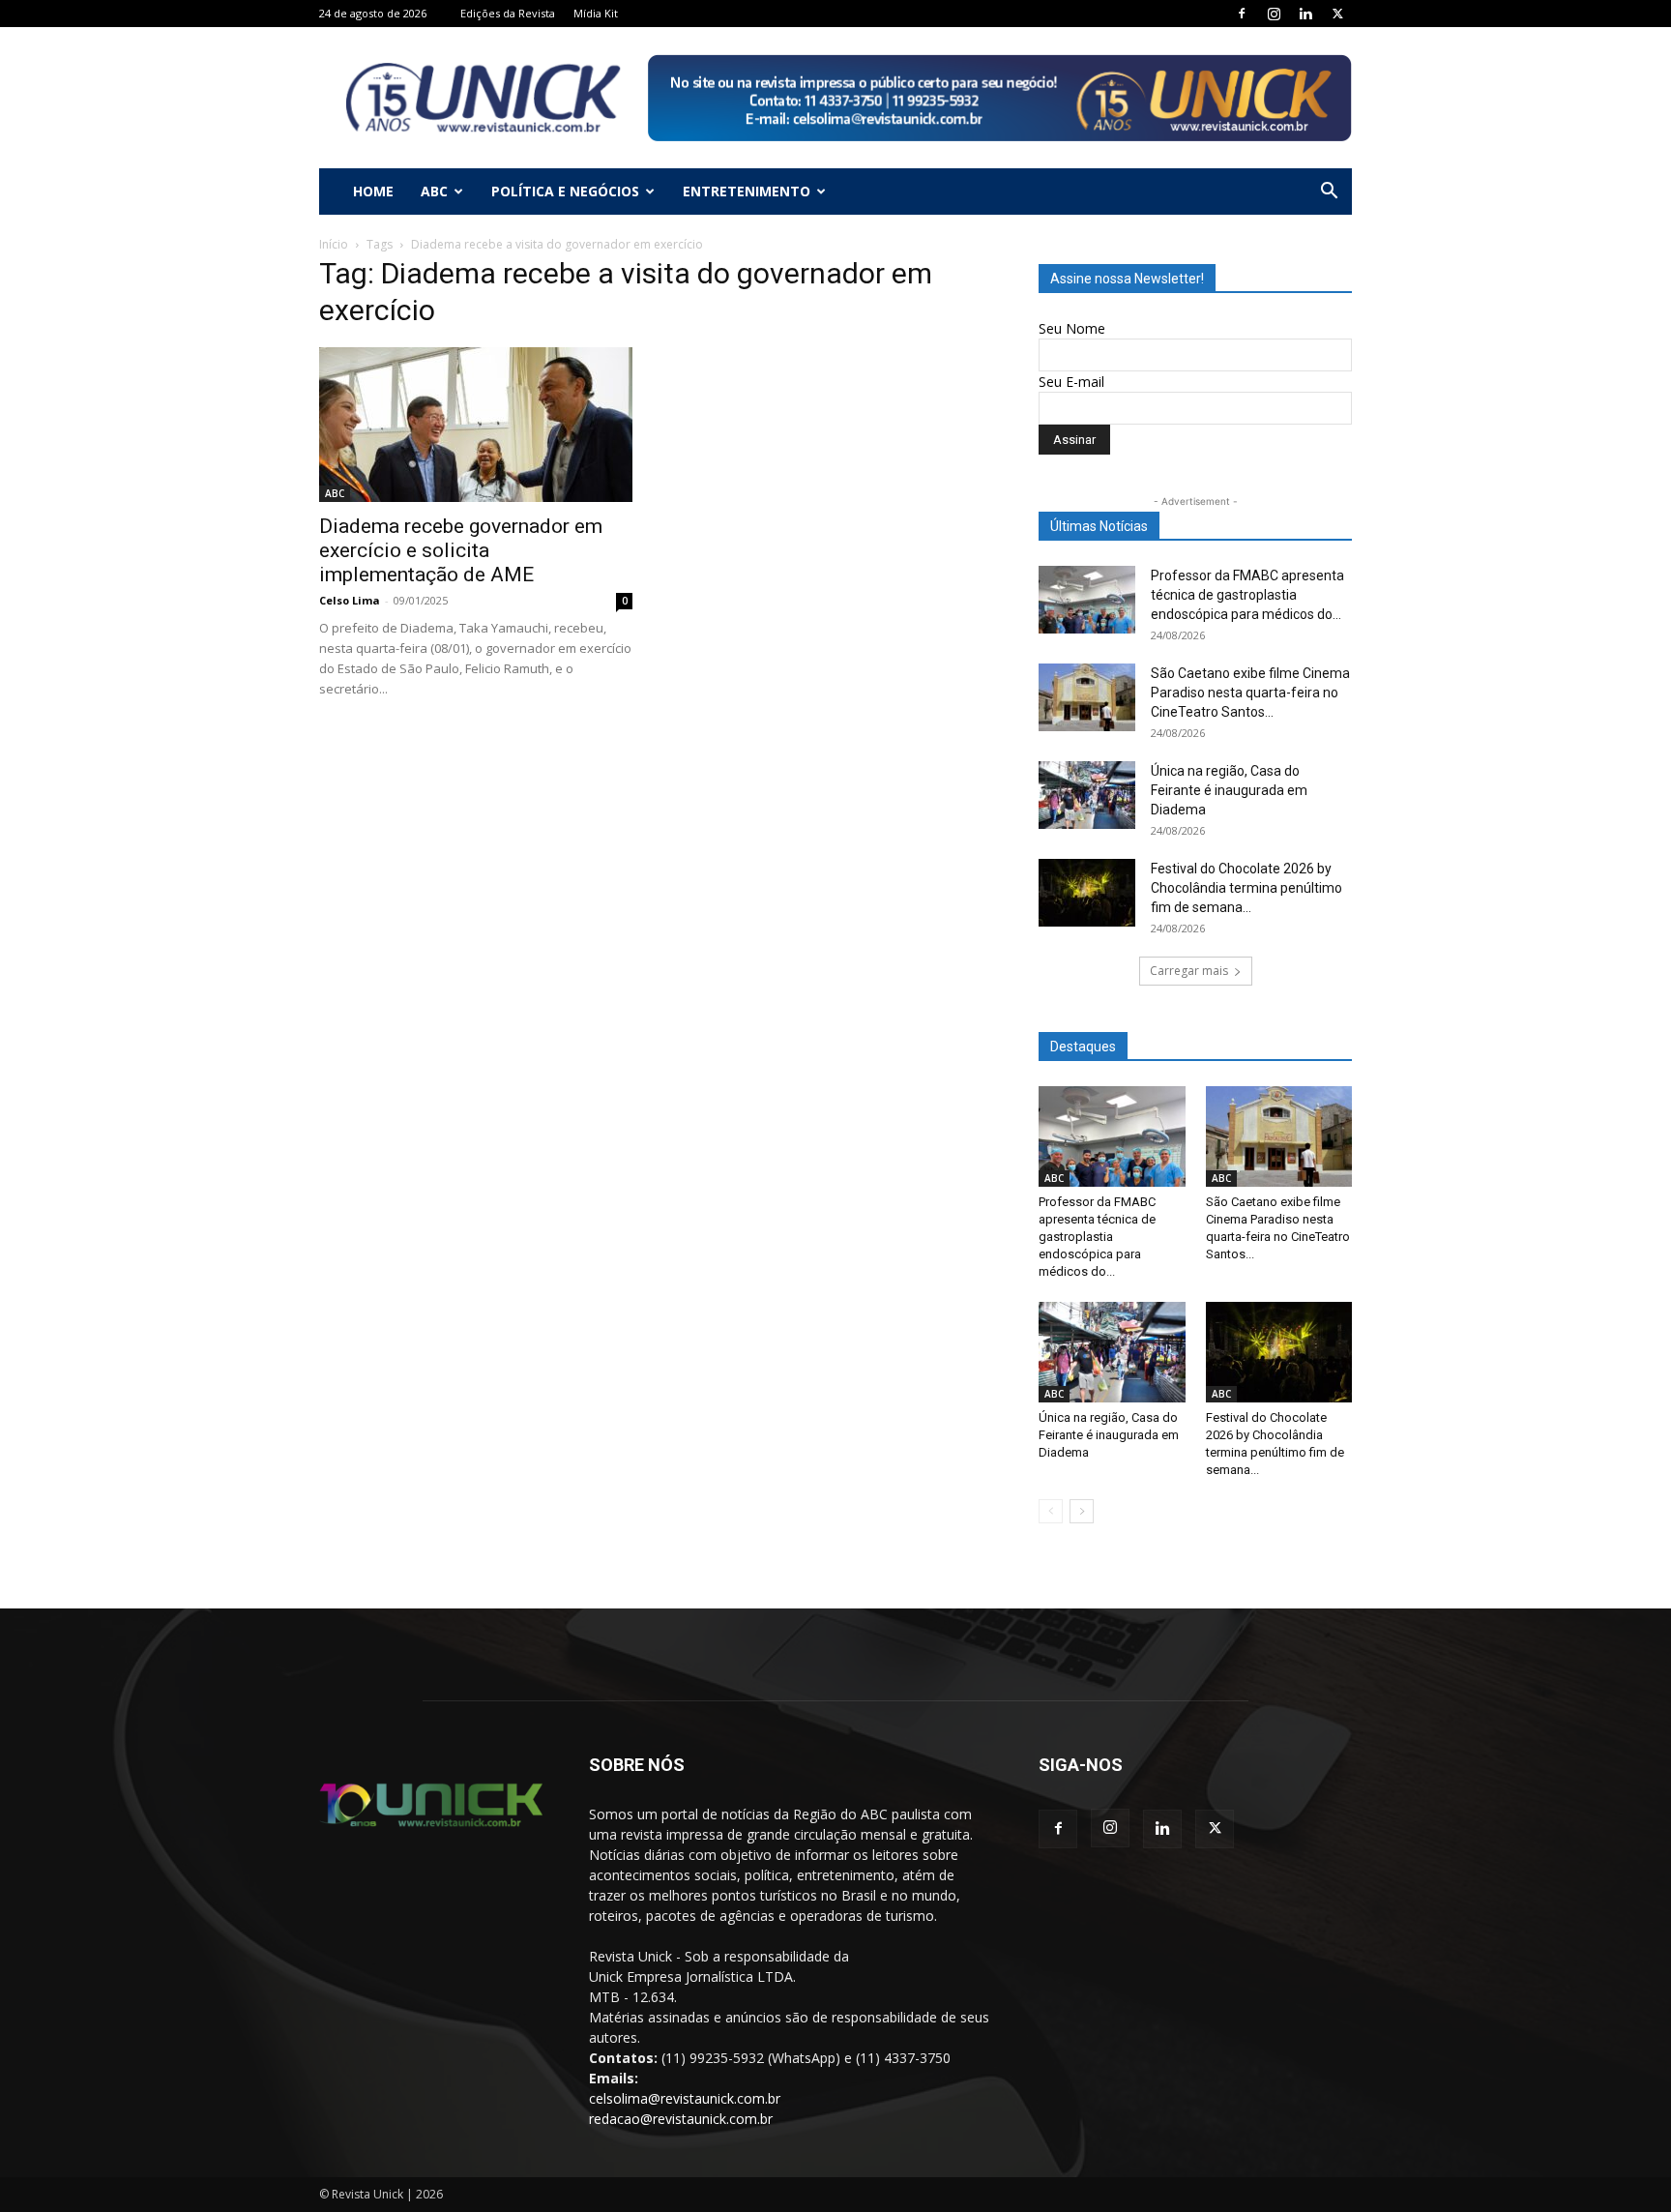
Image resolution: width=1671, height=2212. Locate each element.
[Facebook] (1242, 14)
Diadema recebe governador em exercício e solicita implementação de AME (461, 550)
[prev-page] (1051, 1511)
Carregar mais (1189, 971)
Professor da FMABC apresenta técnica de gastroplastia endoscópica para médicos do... (1247, 595)
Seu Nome (1072, 328)
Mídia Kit (596, 13)
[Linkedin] (1305, 14)
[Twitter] (1337, 14)
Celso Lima (350, 600)
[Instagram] (1274, 14)
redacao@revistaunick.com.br (681, 2119)
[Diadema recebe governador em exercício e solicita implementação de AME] (476, 425)
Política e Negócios (565, 191)
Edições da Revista (508, 13)
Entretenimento (747, 191)
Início (334, 244)
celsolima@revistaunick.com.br (685, 2098)
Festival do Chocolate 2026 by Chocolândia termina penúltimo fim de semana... (1246, 888)
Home (373, 191)
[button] (1329, 193)
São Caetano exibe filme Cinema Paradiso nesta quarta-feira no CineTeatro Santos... (1250, 693)
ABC (434, 191)
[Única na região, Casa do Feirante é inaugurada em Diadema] (1087, 795)
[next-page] (1082, 1511)
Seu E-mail (1071, 382)
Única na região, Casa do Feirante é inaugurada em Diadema (1229, 790)
